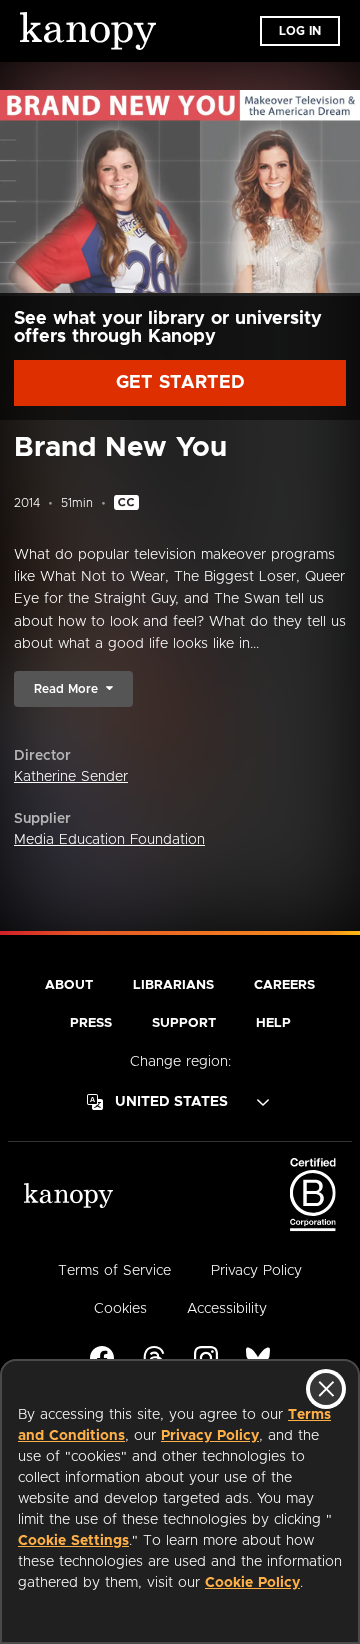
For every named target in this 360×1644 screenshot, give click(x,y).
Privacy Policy (210, 1436)
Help (273, 1023)
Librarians (173, 985)
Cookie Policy (252, 1583)
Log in (300, 31)
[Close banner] (326, 1389)
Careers (284, 985)
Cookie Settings (73, 1541)
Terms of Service (114, 1271)
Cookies (120, 1309)
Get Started (180, 383)
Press (91, 1023)
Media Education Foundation (109, 840)
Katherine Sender (71, 777)
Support (184, 1023)
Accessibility (227, 1309)
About (69, 985)
